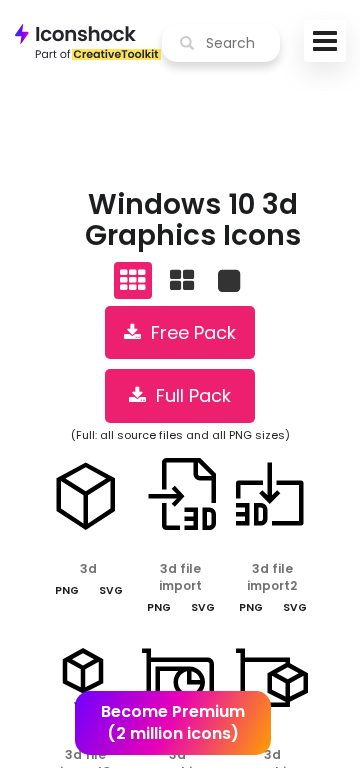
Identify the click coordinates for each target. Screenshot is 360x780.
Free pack (188, 332)
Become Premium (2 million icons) (173, 723)
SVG (111, 590)
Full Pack (188, 395)
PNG (67, 590)
